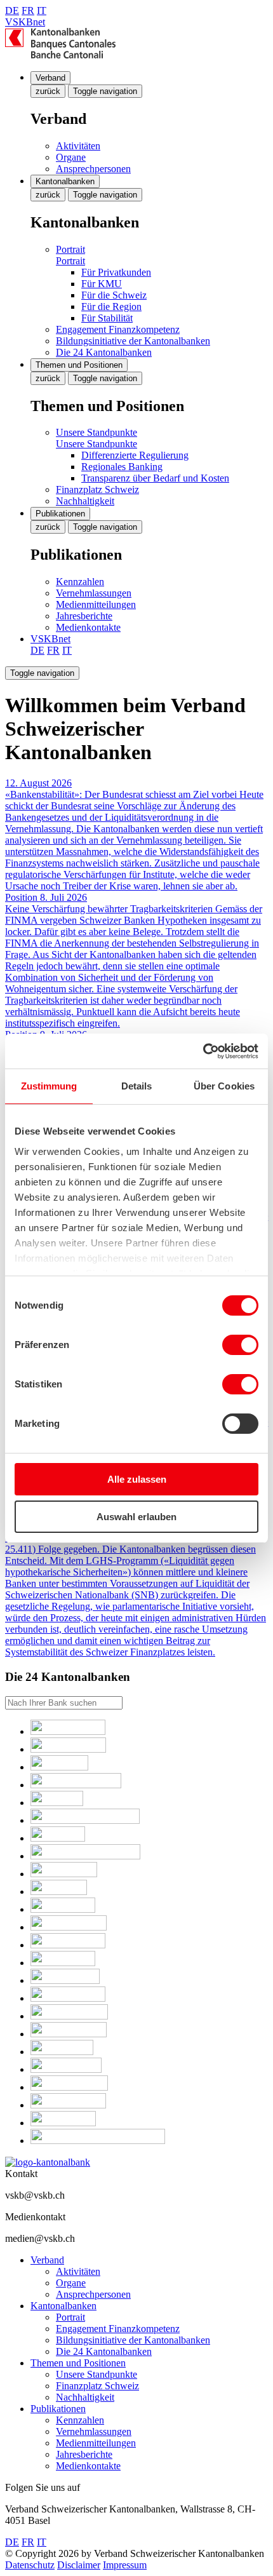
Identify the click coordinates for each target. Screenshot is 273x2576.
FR (28, 10)
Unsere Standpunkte (97, 432)
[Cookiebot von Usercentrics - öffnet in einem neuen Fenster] (203, 1051)
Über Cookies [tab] (224, 1086)
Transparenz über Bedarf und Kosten (155, 478)
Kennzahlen (80, 582)
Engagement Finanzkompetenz (118, 329)
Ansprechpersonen (93, 169)
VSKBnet (25, 22)
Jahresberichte (84, 616)
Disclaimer (79, 2565)
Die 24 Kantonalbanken (104, 352)
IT (42, 10)
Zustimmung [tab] (49, 1086)
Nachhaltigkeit (85, 501)
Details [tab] (137, 1086)
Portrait (70, 249)
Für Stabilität (107, 318)
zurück (48, 91)
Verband (50, 78)
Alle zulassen (137, 1479)
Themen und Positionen (79, 365)
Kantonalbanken (65, 181)
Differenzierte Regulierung (135, 455)
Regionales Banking (122, 467)
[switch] (240, 1345)
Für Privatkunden (116, 272)
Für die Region (111, 307)
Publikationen (60, 514)
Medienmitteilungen (96, 604)
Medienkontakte (88, 627)
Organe (71, 157)
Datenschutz (30, 2565)
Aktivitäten (78, 146)
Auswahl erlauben (136, 1517)
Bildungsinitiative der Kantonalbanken (133, 341)
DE (12, 10)
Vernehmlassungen (94, 593)
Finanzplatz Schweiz (97, 489)
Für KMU (102, 284)
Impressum (125, 2565)
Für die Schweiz (114, 295)
